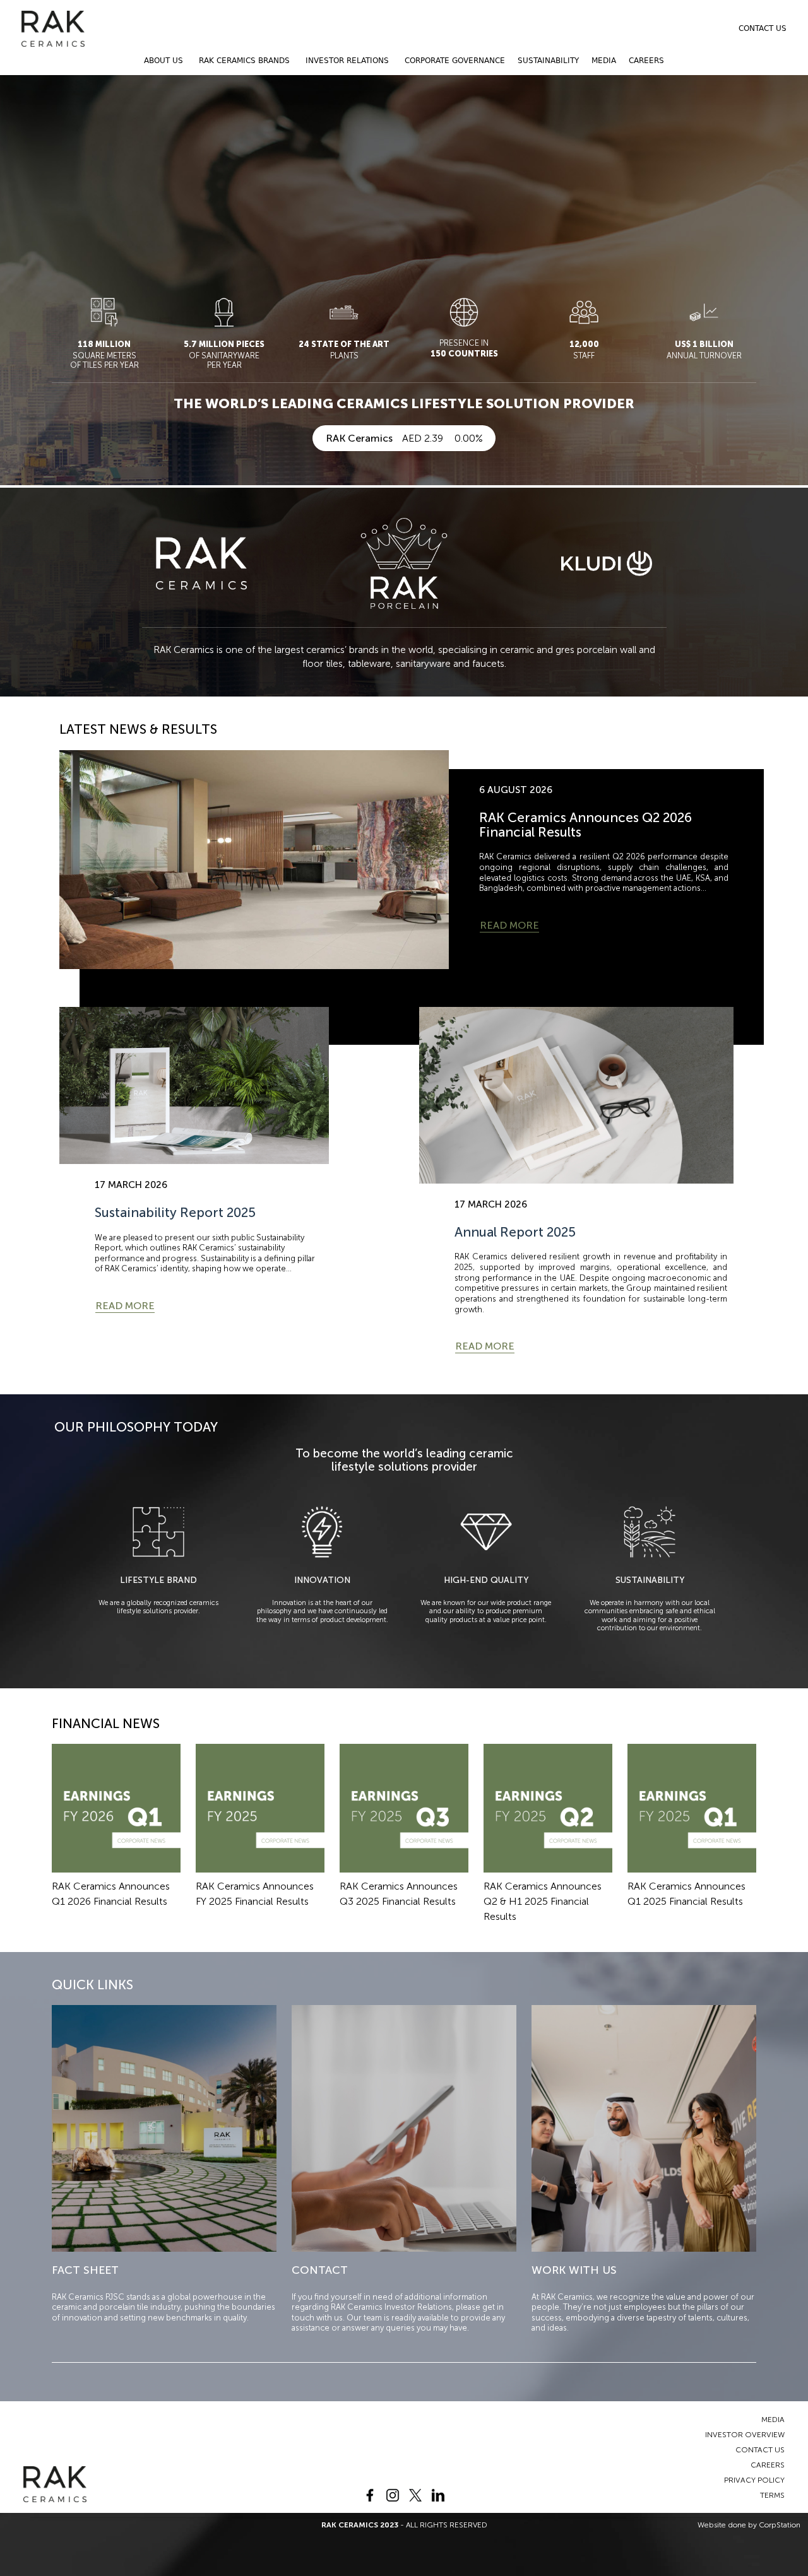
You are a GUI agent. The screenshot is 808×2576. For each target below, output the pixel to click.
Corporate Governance (455, 61)
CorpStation (780, 2525)
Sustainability (548, 61)
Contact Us (763, 28)
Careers (646, 61)
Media (604, 61)
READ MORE (509, 925)
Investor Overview (745, 2435)
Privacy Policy (754, 2480)
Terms (772, 2495)
